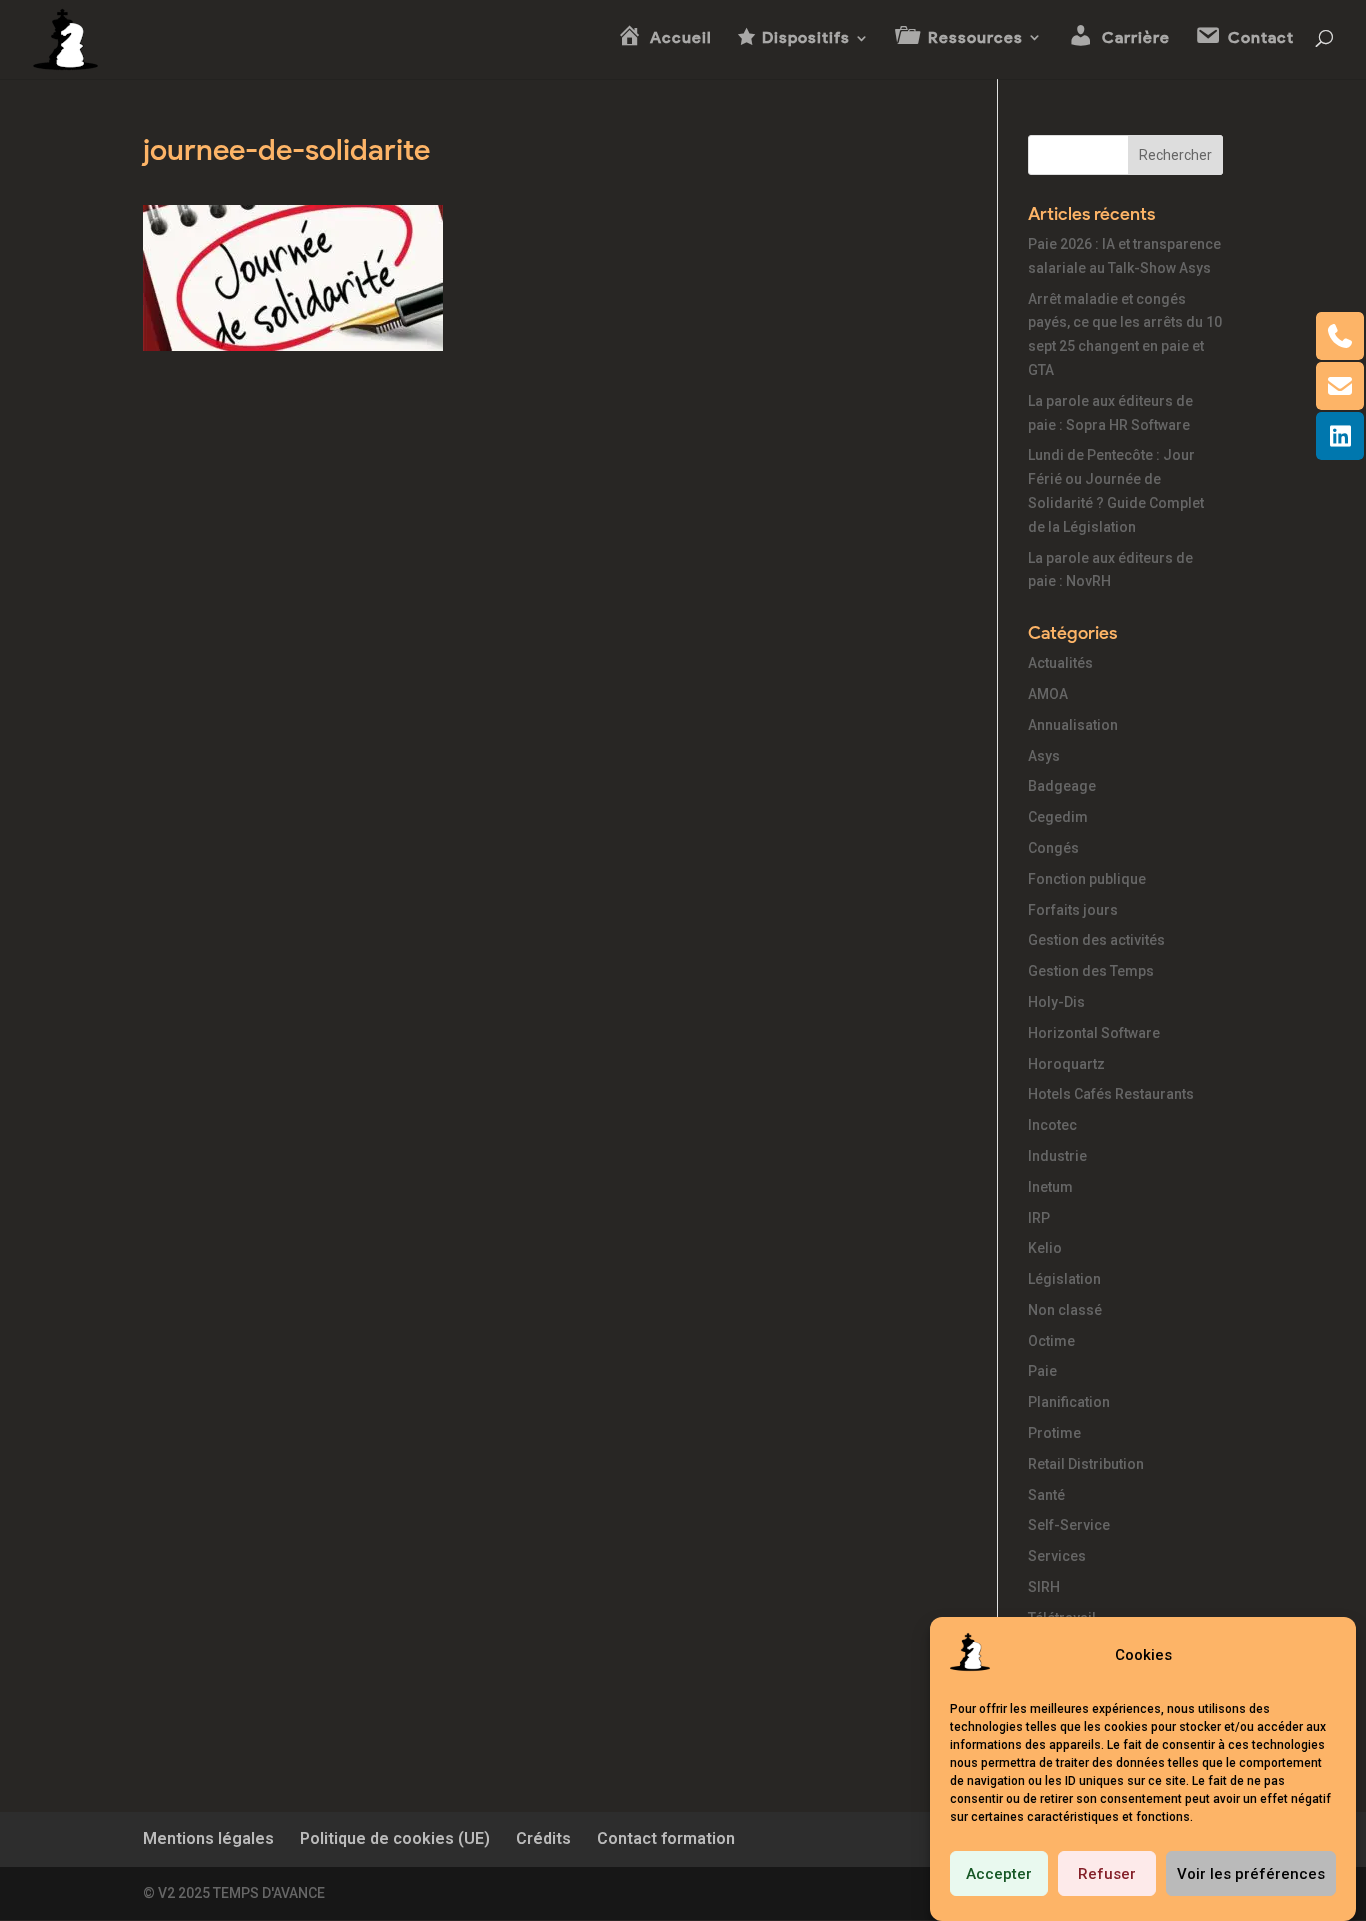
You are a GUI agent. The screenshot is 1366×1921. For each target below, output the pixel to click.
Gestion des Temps (1091, 971)
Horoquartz (1066, 1064)
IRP (1039, 1218)
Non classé (1065, 1310)
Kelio (1045, 1248)
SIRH (1044, 1587)
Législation (1064, 1279)
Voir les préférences (1251, 1874)
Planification (1069, 1402)
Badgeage (1062, 786)
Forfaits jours (1073, 910)
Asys (1044, 756)
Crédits (543, 1838)
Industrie (1057, 1156)
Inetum (1050, 1187)
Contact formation (666, 1838)
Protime (1054, 1433)
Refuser (1107, 1874)
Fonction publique (1087, 879)
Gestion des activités (1096, 940)
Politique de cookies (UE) (395, 1838)
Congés (1053, 848)
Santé (1046, 1495)
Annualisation (1073, 725)
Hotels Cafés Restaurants (1111, 1094)
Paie (1042, 1371)
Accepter (999, 1874)
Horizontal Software (1094, 1033)
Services (1057, 1556)
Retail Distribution (1086, 1464)
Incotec (1052, 1125)
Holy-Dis (1056, 1002)
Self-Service (1069, 1525)
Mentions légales (208, 1838)
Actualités (1060, 663)
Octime (1051, 1341)
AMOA (1048, 694)
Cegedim (1058, 817)
